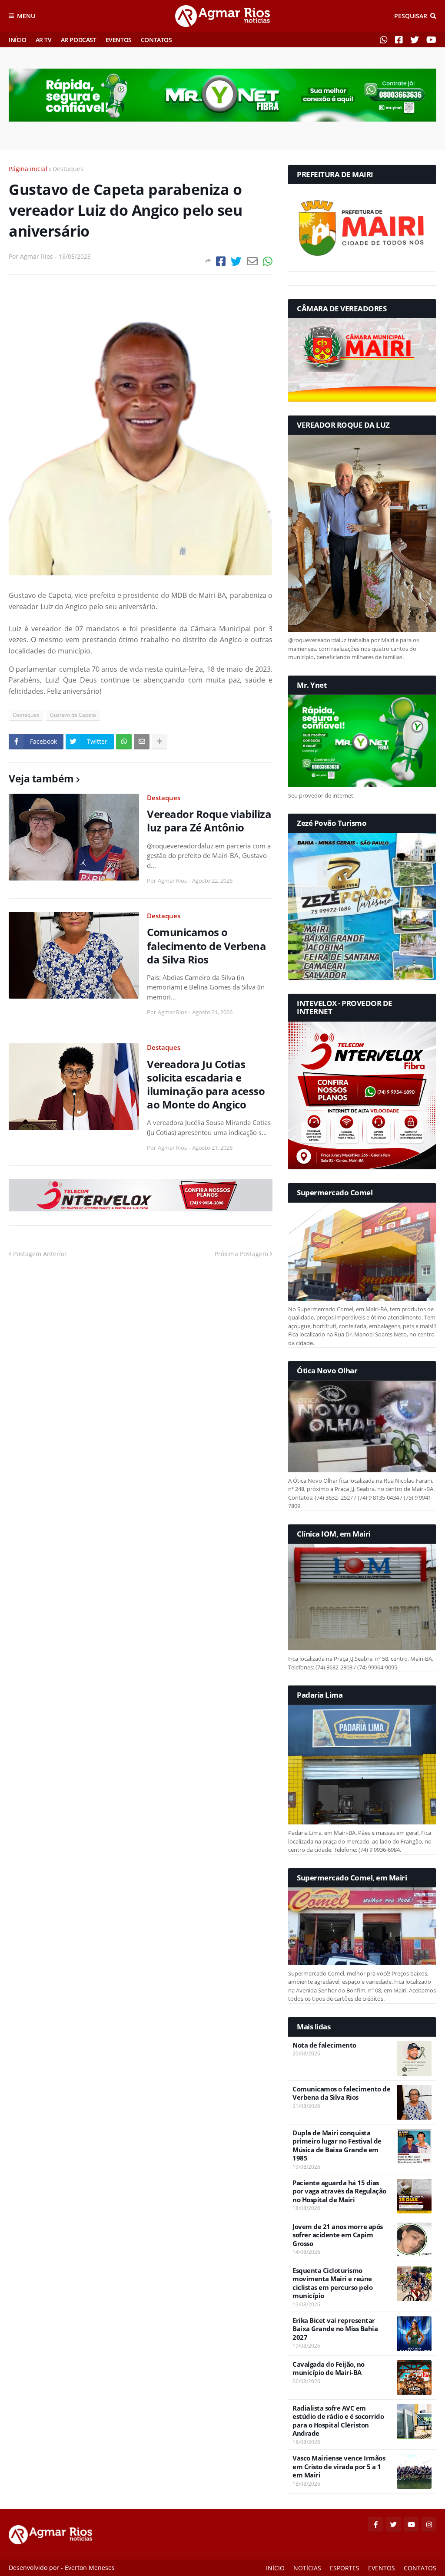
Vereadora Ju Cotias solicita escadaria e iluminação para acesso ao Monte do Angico (206, 1084)
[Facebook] (221, 261)
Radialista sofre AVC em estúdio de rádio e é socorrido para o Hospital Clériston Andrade (338, 2421)
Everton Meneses (90, 2568)
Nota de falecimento (324, 2045)
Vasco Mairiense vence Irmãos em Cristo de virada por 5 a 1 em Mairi (339, 2467)
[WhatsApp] (268, 261)
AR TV (44, 40)
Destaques (68, 169)
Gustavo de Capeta (73, 715)
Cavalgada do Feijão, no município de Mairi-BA (329, 2369)
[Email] (252, 261)
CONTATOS (156, 40)
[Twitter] (236, 261)
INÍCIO (18, 40)
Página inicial (28, 169)
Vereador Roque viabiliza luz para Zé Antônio (209, 821)
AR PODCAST (79, 40)
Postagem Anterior (40, 1254)
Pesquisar (411, 16)
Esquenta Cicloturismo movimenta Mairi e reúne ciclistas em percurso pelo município (332, 2283)
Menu (26, 16)
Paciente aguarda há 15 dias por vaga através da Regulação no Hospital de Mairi (339, 2191)
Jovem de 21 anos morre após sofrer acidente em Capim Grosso (338, 2235)
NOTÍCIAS (307, 2568)
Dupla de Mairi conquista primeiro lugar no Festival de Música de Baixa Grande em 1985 (337, 2146)
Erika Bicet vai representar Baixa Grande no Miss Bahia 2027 (335, 2329)
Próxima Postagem (241, 1254)
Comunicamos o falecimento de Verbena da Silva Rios (206, 946)
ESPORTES (345, 2568)
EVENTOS (119, 40)
